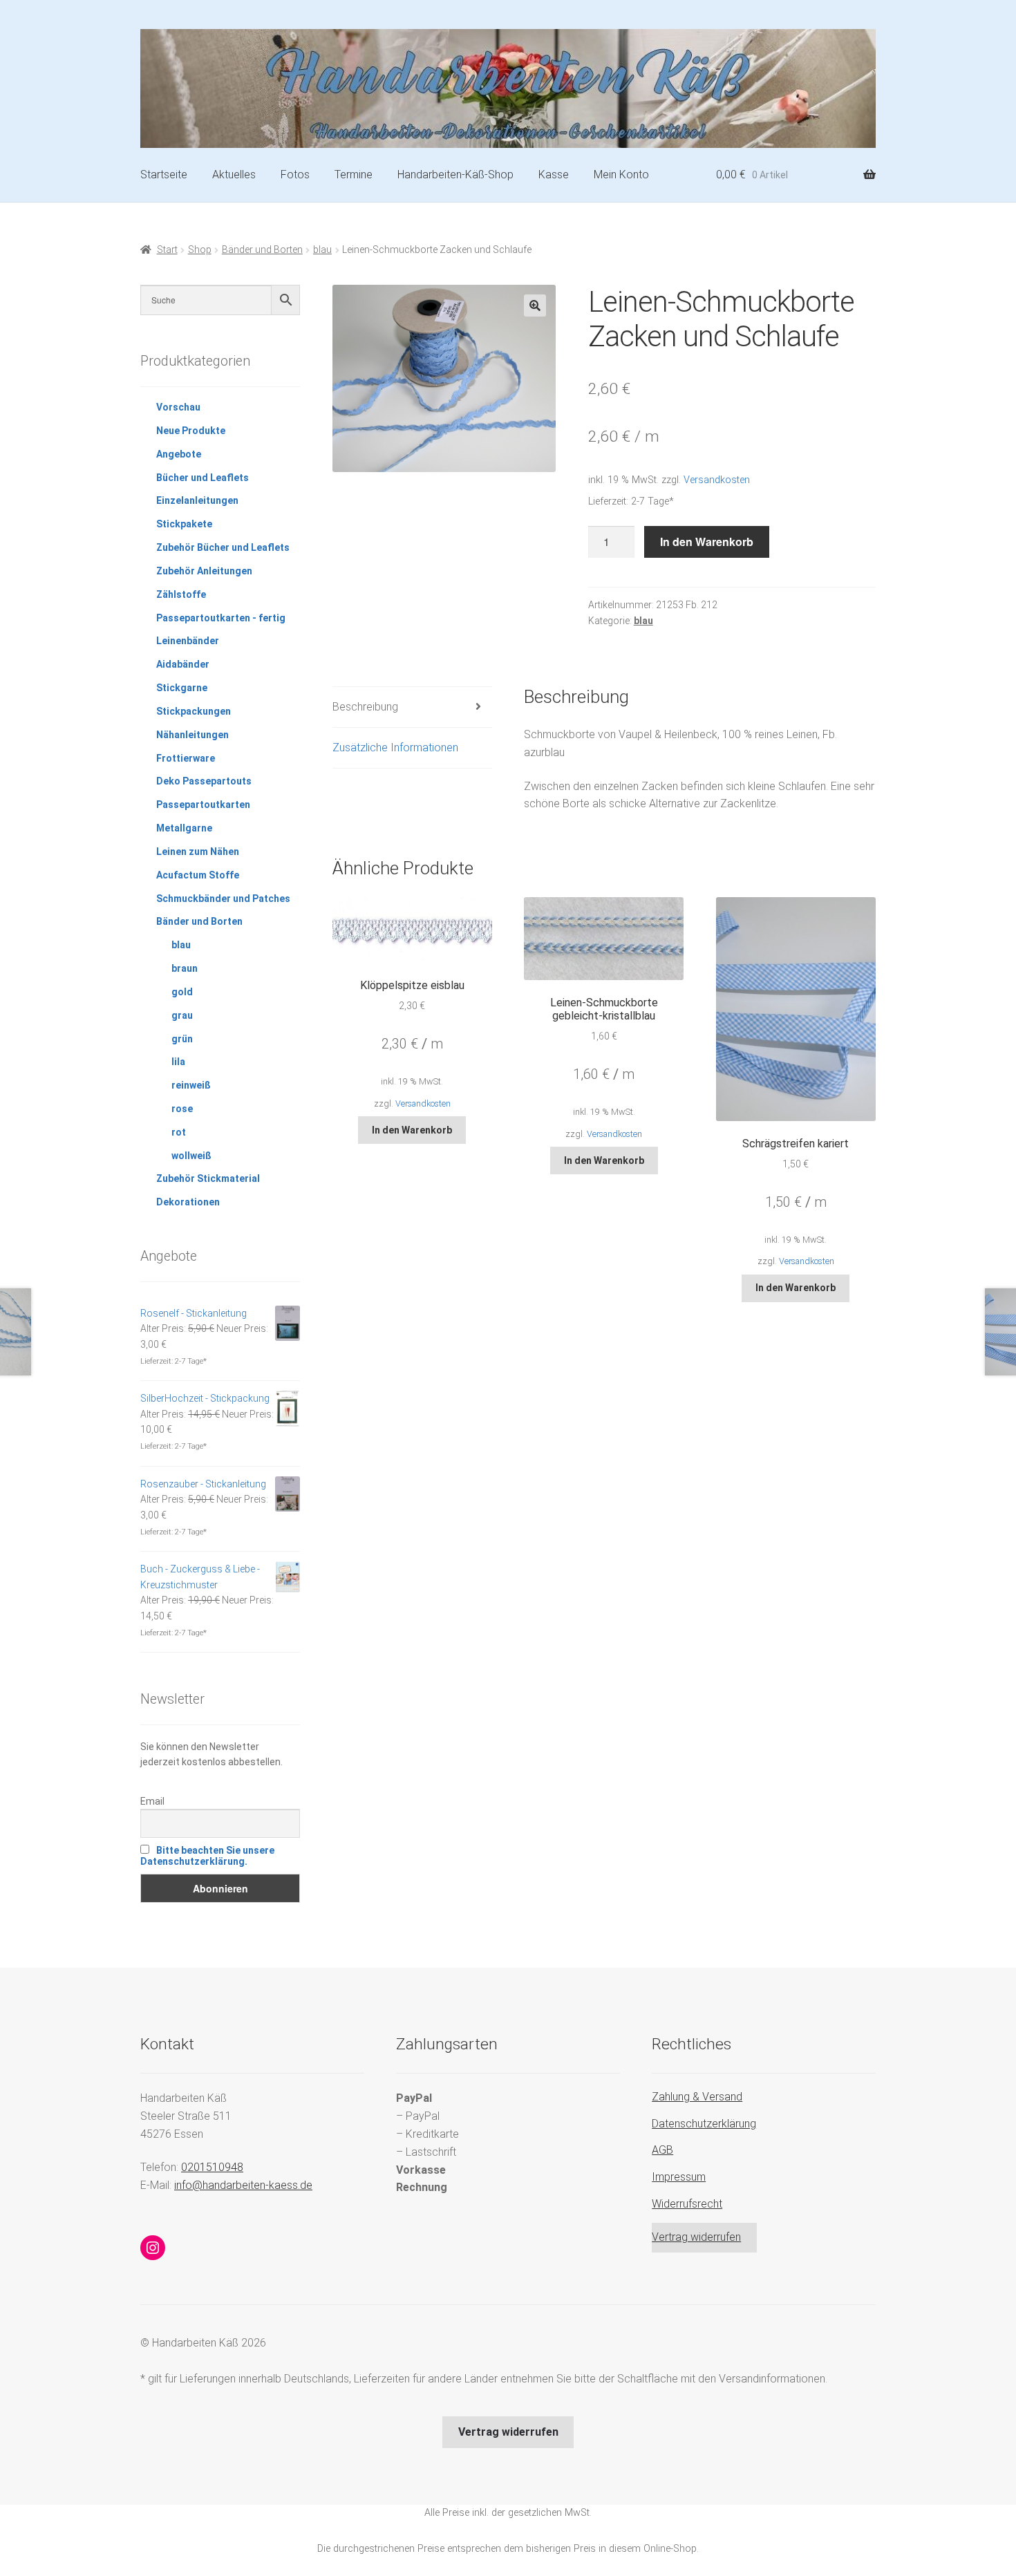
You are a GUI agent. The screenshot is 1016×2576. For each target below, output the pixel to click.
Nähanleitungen (192, 735)
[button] (535, 305)
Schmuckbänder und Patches (223, 899)
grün (182, 1039)
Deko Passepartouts (204, 781)
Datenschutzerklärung (704, 2124)
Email (152, 1801)
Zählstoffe (181, 594)
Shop (200, 250)
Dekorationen (188, 1202)
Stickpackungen (194, 711)
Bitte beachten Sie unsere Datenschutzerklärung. (207, 1856)
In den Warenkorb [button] (412, 1130)
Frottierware (186, 758)
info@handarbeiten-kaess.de (243, 2185)
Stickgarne (182, 688)
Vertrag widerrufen (696, 2237)
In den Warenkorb (707, 542)
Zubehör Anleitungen (204, 571)
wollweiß (191, 1156)
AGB (662, 2150)
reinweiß (191, 1085)
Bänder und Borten (262, 250)
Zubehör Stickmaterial (208, 1178)
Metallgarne (184, 828)
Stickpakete (184, 524)
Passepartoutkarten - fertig (221, 618)
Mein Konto (621, 175)
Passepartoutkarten (203, 805)
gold (182, 992)
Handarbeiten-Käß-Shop (455, 175)
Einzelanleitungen (197, 500)
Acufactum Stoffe (198, 875)
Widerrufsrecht (687, 2204)
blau (322, 250)
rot (179, 1132)
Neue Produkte (191, 431)
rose (182, 1109)
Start (167, 250)
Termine (354, 175)
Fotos (295, 175)
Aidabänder (183, 664)
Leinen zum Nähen (198, 852)
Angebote (179, 454)
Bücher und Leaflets (203, 478)
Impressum (679, 2177)
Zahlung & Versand (697, 2097)
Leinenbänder (188, 641)
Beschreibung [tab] (365, 707)
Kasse (554, 175)
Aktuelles (234, 175)
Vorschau (178, 407)
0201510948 (212, 2167)
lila (178, 1062)
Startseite (164, 175)
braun (185, 968)
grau (182, 1015)
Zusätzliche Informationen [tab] (395, 748)
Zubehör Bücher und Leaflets (223, 547)
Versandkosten (717, 480)
